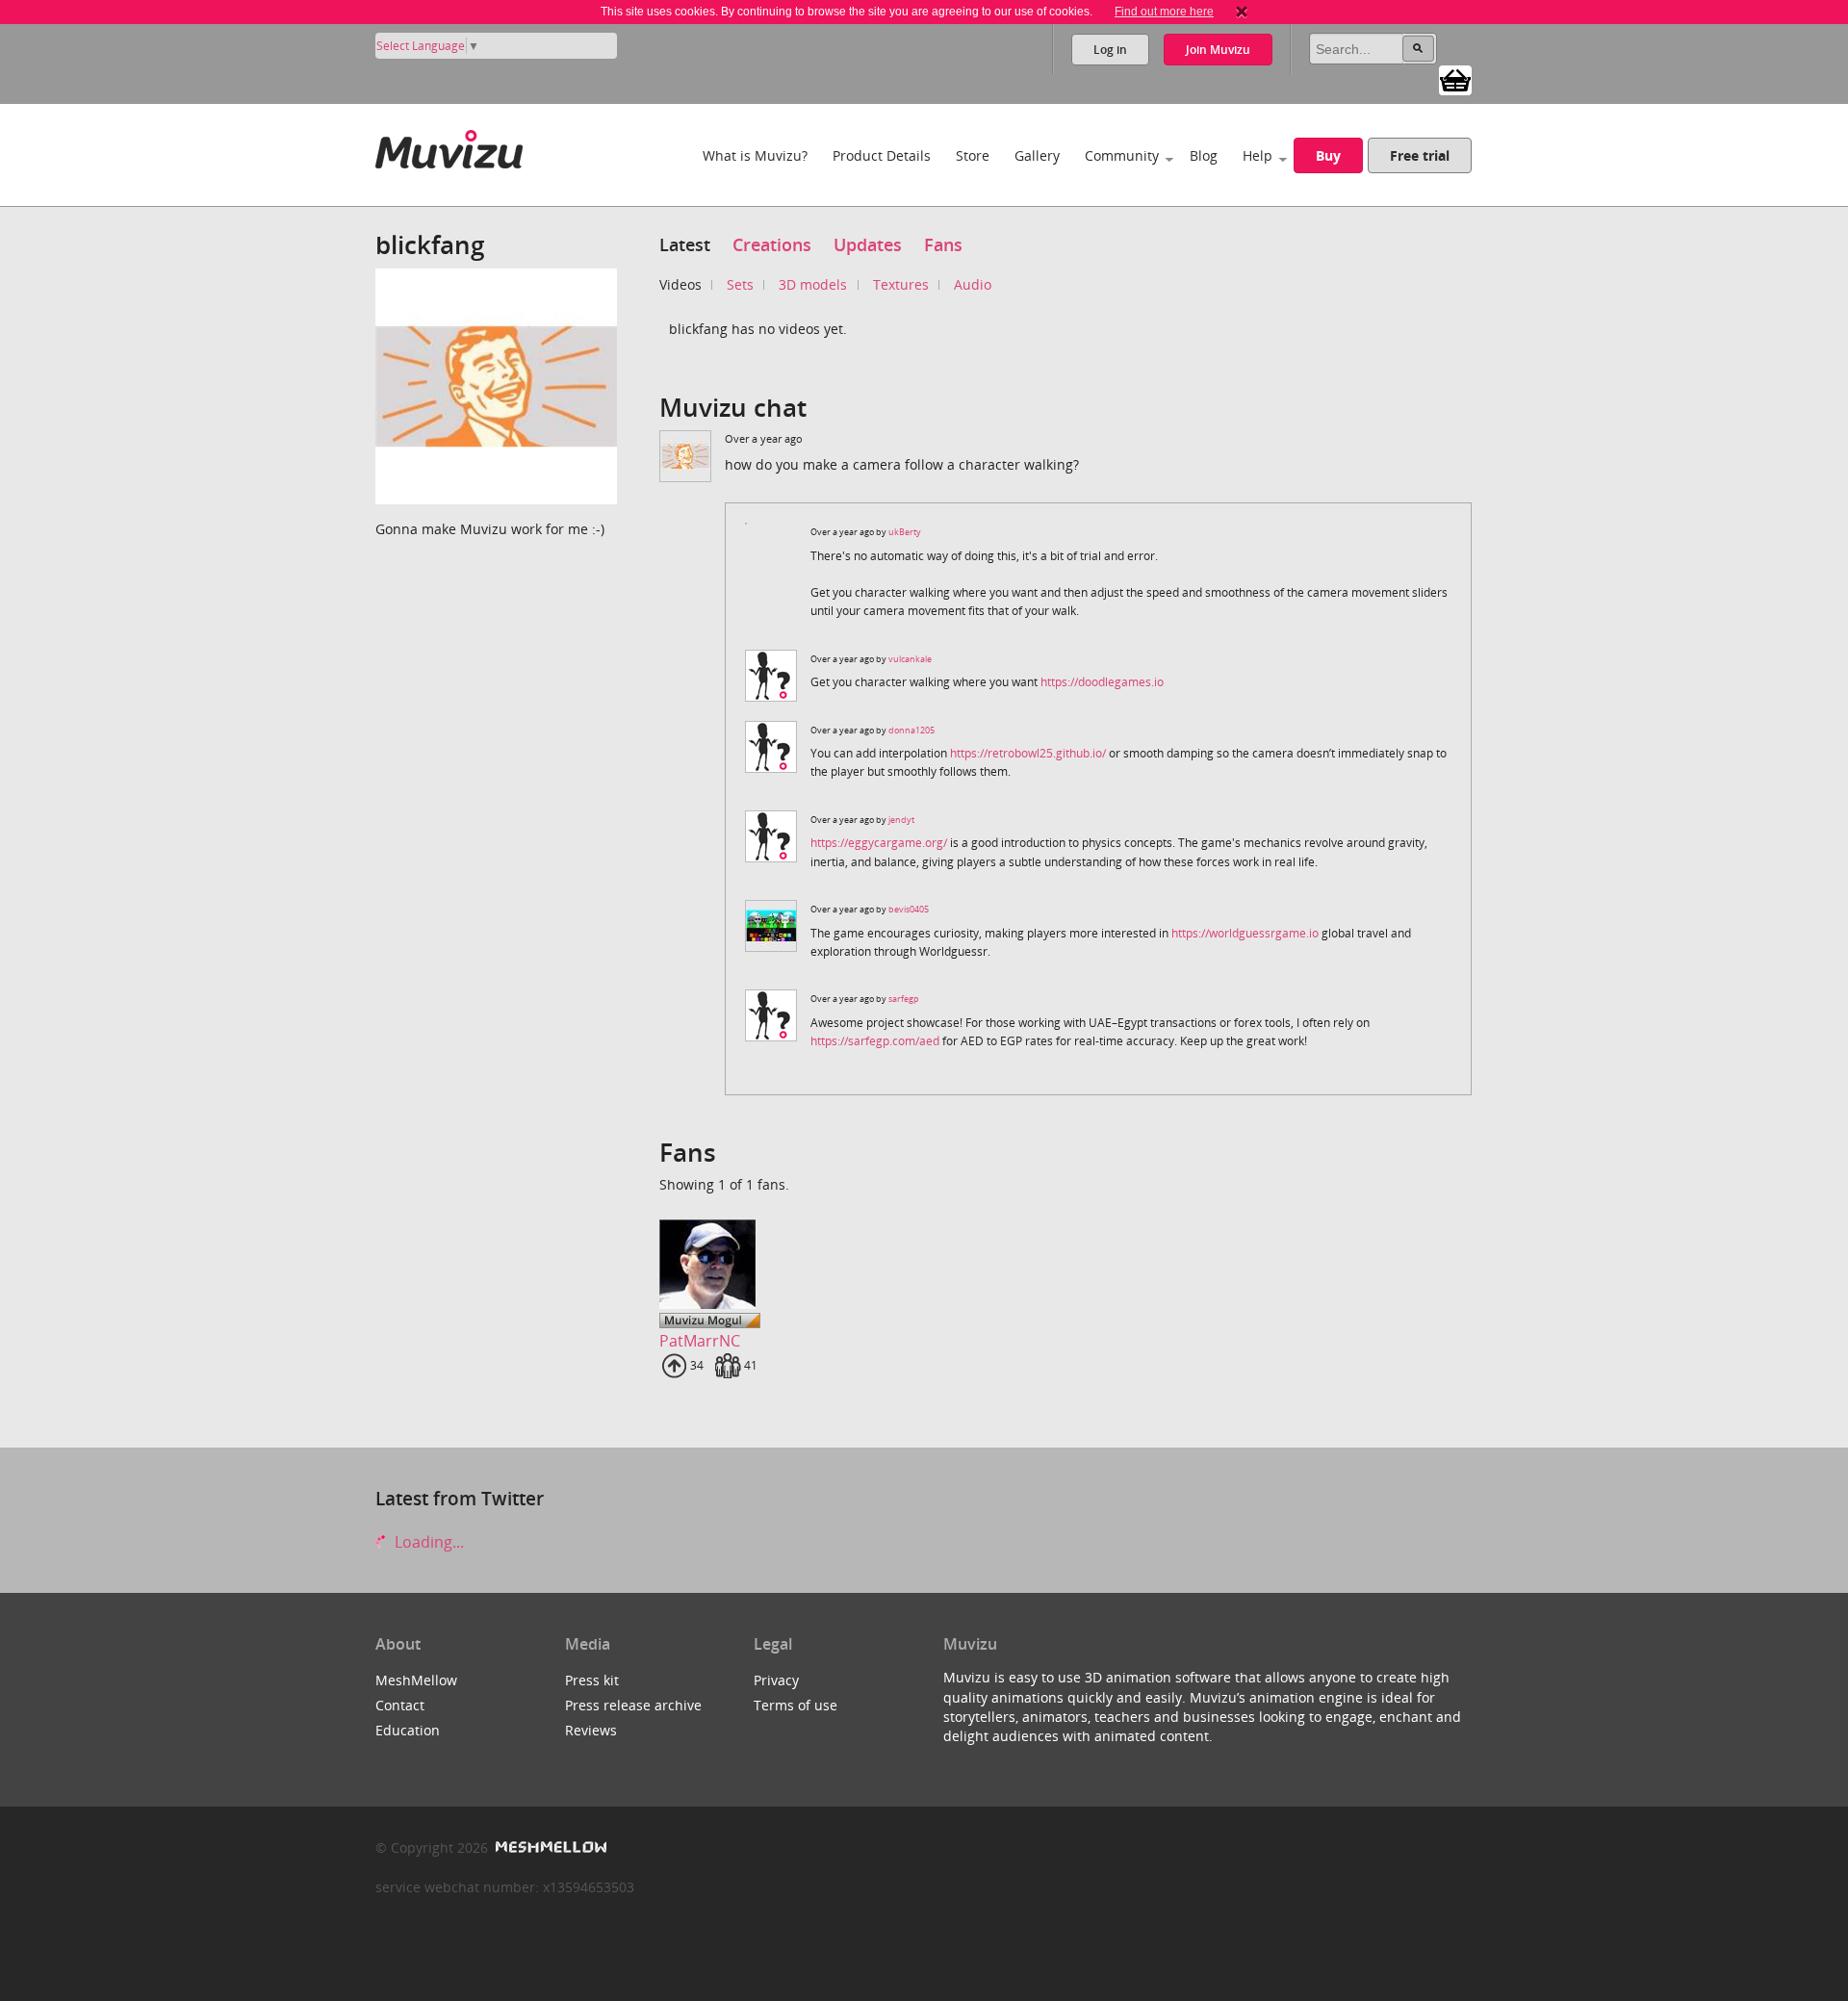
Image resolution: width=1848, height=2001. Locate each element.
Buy (1328, 155)
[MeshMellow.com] (549, 1847)
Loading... (427, 1542)
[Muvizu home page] (449, 146)
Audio (973, 284)
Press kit (592, 1680)
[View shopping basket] (1455, 79)
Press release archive (633, 1705)
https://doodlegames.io (1102, 682)
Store (973, 155)
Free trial (1420, 155)
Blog (1204, 155)
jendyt (901, 820)
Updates (868, 244)
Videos (680, 284)
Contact (400, 1705)
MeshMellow (416, 1680)
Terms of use (796, 1705)
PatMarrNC (700, 1341)
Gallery (1037, 155)
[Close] (1242, 12)
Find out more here (1164, 12)
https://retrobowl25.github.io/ (1028, 753)
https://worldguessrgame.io (1245, 933)
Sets (740, 284)
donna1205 (911, 730)
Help (1258, 155)
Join (1218, 50)
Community (1122, 155)
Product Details (882, 155)
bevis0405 (909, 909)
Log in (1110, 50)
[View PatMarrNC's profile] (714, 1265)
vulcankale (910, 659)
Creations (772, 244)
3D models (813, 284)
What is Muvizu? (755, 155)
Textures (901, 284)
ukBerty (905, 532)
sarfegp (904, 999)
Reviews (591, 1730)
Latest (685, 244)
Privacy (776, 1680)
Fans (943, 244)
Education (408, 1730)
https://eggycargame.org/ (879, 843)
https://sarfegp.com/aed (875, 1041)
